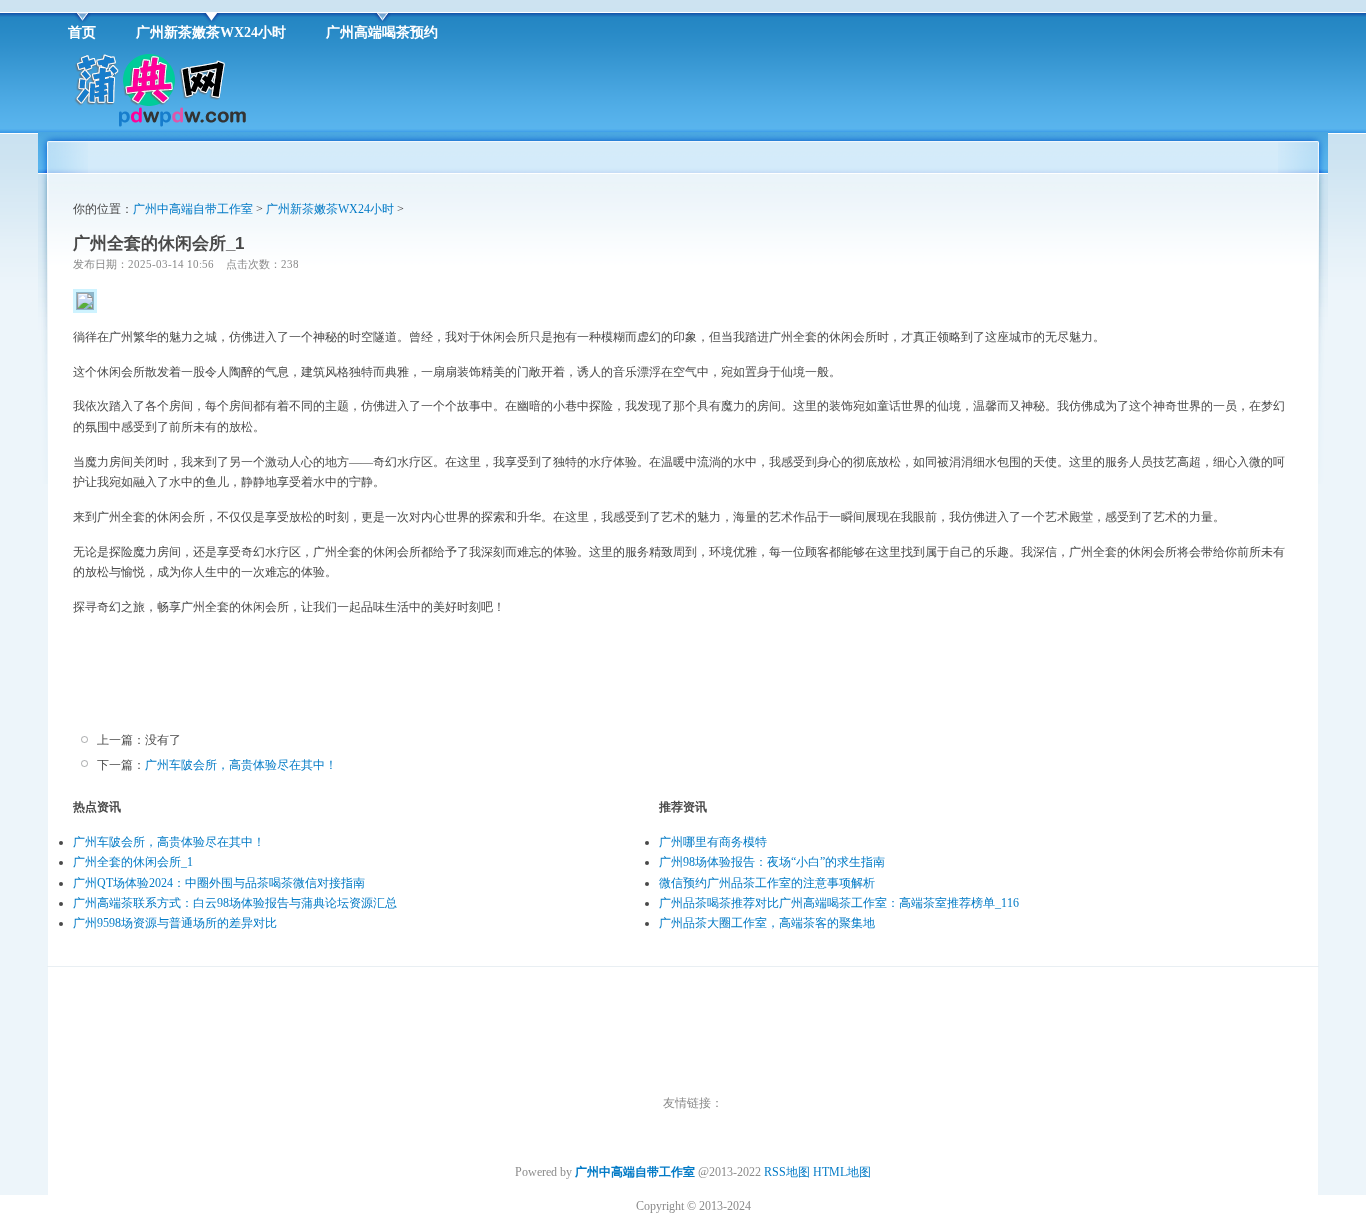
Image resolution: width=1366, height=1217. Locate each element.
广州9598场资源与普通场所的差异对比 (175, 923)
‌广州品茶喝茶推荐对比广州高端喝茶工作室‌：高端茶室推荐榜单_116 (839, 903)
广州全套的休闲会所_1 (133, 862)
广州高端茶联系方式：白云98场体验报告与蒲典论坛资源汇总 (235, 903)
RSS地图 (787, 1172)
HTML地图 (842, 1172)
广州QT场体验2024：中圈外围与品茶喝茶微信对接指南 (219, 883)
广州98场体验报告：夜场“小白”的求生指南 (772, 862)
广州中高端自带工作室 (193, 209)
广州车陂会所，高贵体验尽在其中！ (241, 765)
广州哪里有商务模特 (713, 842)
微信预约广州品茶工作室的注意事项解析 (767, 883)
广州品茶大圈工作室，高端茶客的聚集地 (767, 923)
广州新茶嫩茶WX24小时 (330, 209)
